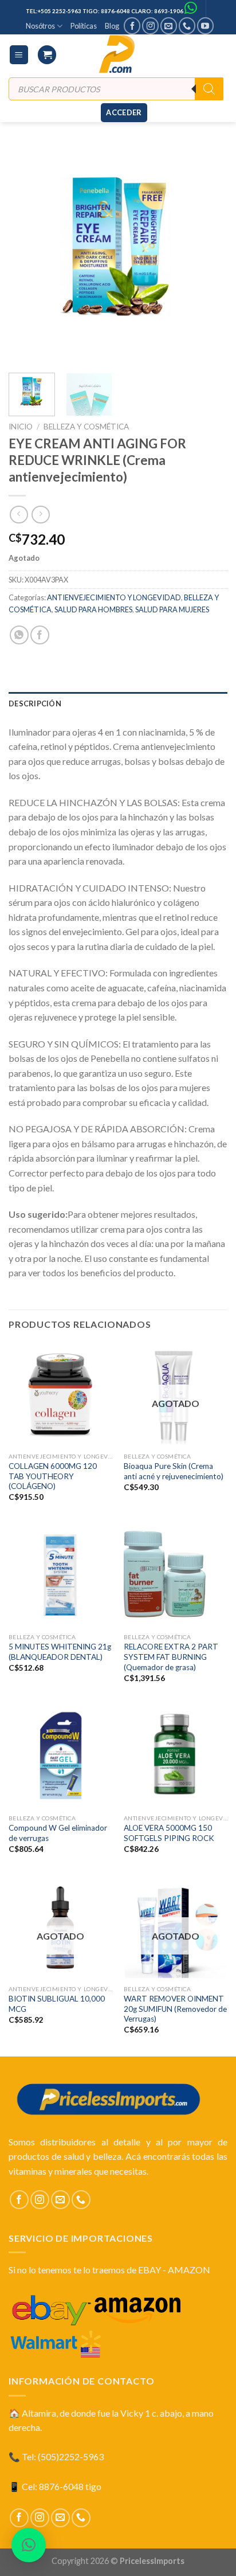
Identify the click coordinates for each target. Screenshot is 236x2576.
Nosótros (40, 26)
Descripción (35, 703)
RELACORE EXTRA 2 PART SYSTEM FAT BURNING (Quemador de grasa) (171, 1657)
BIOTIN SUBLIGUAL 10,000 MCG (57, 2004)
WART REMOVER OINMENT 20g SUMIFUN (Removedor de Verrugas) (175, 2009)
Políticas (84, 26)
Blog (112, 26)
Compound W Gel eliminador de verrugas (58, 1833)
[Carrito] (47, 55)
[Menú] (19, 55)
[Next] (209, 255)
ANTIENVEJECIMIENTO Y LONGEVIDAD (114, 597)
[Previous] (27, 255)
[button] (29, 2545)
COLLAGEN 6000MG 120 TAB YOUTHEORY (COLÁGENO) (53, 1476)
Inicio (21, 427)
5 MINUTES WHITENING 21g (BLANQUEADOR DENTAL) (60, 1652)
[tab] (118, 703)
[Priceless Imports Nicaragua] (118, 54)
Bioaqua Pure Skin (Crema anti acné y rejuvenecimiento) (174, 1471)
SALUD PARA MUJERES (172, 609)
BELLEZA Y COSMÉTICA (86, 427)
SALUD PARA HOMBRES (93, 609)
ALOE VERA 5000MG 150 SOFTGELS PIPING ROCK (169, 1833)
